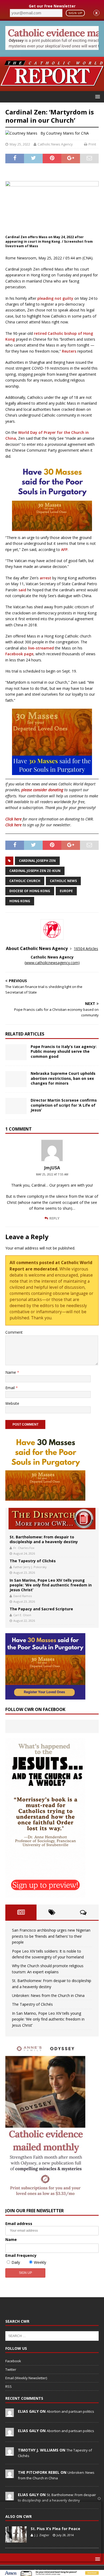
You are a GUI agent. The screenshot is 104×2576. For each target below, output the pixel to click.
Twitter (11, 2369)
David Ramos (23, 1596)
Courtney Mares (60, 133)
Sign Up (75, 13)
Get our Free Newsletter (52, 6)
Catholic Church (25, 881)
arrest (45, 578)
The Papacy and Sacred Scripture (41, 1609)
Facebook (13, 2361)
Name (11, 1372)
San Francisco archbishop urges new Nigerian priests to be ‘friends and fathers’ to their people (51, 1936)
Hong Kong (20, 901)
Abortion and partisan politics (70, 2411)
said (23, 590)
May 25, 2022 (20, 144)
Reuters (69, 351)
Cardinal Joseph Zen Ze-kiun (35, 871)
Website (12, 1403)
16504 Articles (86, 949)
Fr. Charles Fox (24, 1548)
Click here (13, 819)
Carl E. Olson (22, 1615)
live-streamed (41, 648)
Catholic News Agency (55, 144)
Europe (66, 891)
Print (92, 144)
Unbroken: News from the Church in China (48, 1995)
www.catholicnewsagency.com (52, 963)
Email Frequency (21, 2255)
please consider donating (42, 790)
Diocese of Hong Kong (30, 891)
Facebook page (19, 654)
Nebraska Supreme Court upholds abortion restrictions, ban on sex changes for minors (63, 1078)
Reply (54, 1218)
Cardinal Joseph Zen (37, 861)
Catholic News (63, 881)
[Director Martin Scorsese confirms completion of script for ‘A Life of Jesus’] (16, 1106)
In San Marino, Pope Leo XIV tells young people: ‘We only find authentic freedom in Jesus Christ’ (51, 1585)
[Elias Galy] (10, 2414)
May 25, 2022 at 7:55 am (52, 1174)
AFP (64, 549)
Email (11, 1388)
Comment (14, 1332)
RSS (9, 2386)
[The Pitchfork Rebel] (10, 2475)
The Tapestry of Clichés (33, 1561)
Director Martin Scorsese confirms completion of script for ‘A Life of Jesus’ (64, 1105)
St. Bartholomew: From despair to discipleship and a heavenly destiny (44, 1539)
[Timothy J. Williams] (10, 2453)
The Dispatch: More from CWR (52, 1519)
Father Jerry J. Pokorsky (30, 1567)
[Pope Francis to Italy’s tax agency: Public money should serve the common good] (16, 1052)
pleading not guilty (55, 298)
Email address (19, 2224)
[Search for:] (52, 2335)
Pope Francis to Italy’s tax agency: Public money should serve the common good (64, 1051)
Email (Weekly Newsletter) (26, 2378)
